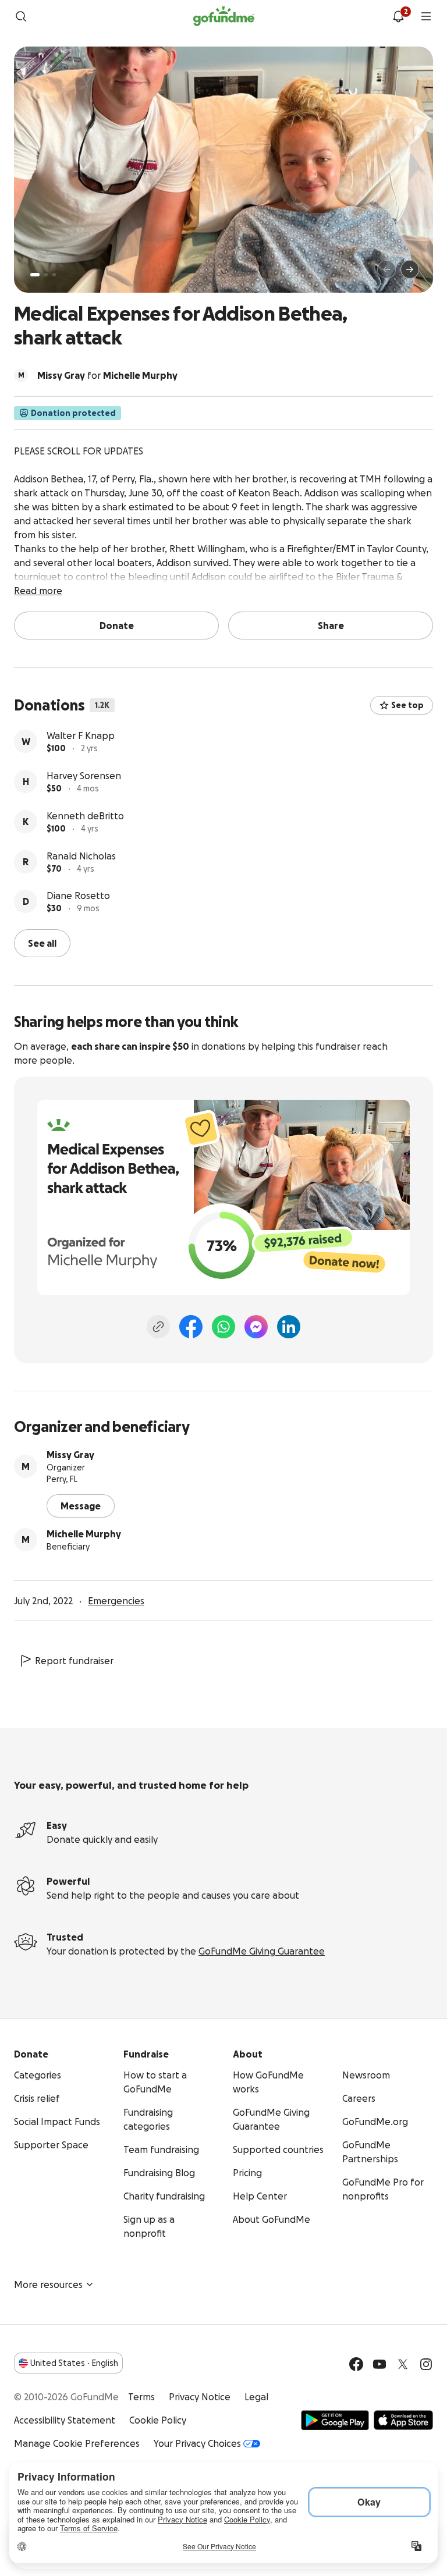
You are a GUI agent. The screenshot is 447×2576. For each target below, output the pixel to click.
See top (407, 705)
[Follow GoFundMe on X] (403, 2363)
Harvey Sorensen (84, 776)
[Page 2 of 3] (46, 275)
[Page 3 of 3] (54, 275)
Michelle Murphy (84, 1533)
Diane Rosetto (78, 896)
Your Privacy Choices (197, 2442)
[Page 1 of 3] (35, 275)
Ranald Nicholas (81, 856)
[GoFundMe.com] (224, 16)
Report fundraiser (74, 1660)
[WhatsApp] (223, 1326)
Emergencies (116, 1600)
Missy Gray (70, 1454)
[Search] (21, 16)
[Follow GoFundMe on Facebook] (356, 2363)
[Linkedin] (289, 1326)
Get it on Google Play (335, 2419)
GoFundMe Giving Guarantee (262, 1950)
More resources (48, 2283)
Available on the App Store (403, 2419)
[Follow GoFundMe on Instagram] (426, 2363)
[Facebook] (191, 1326)
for (107, 375)
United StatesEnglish (74, 2362)
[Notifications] (398, 16)
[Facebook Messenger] (256, 1326)
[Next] (410, 269)
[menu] (426, 16)
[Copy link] (158, 1326)
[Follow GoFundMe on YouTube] (379, 2363)
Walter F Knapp (81, 736)
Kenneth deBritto (85, 816)
